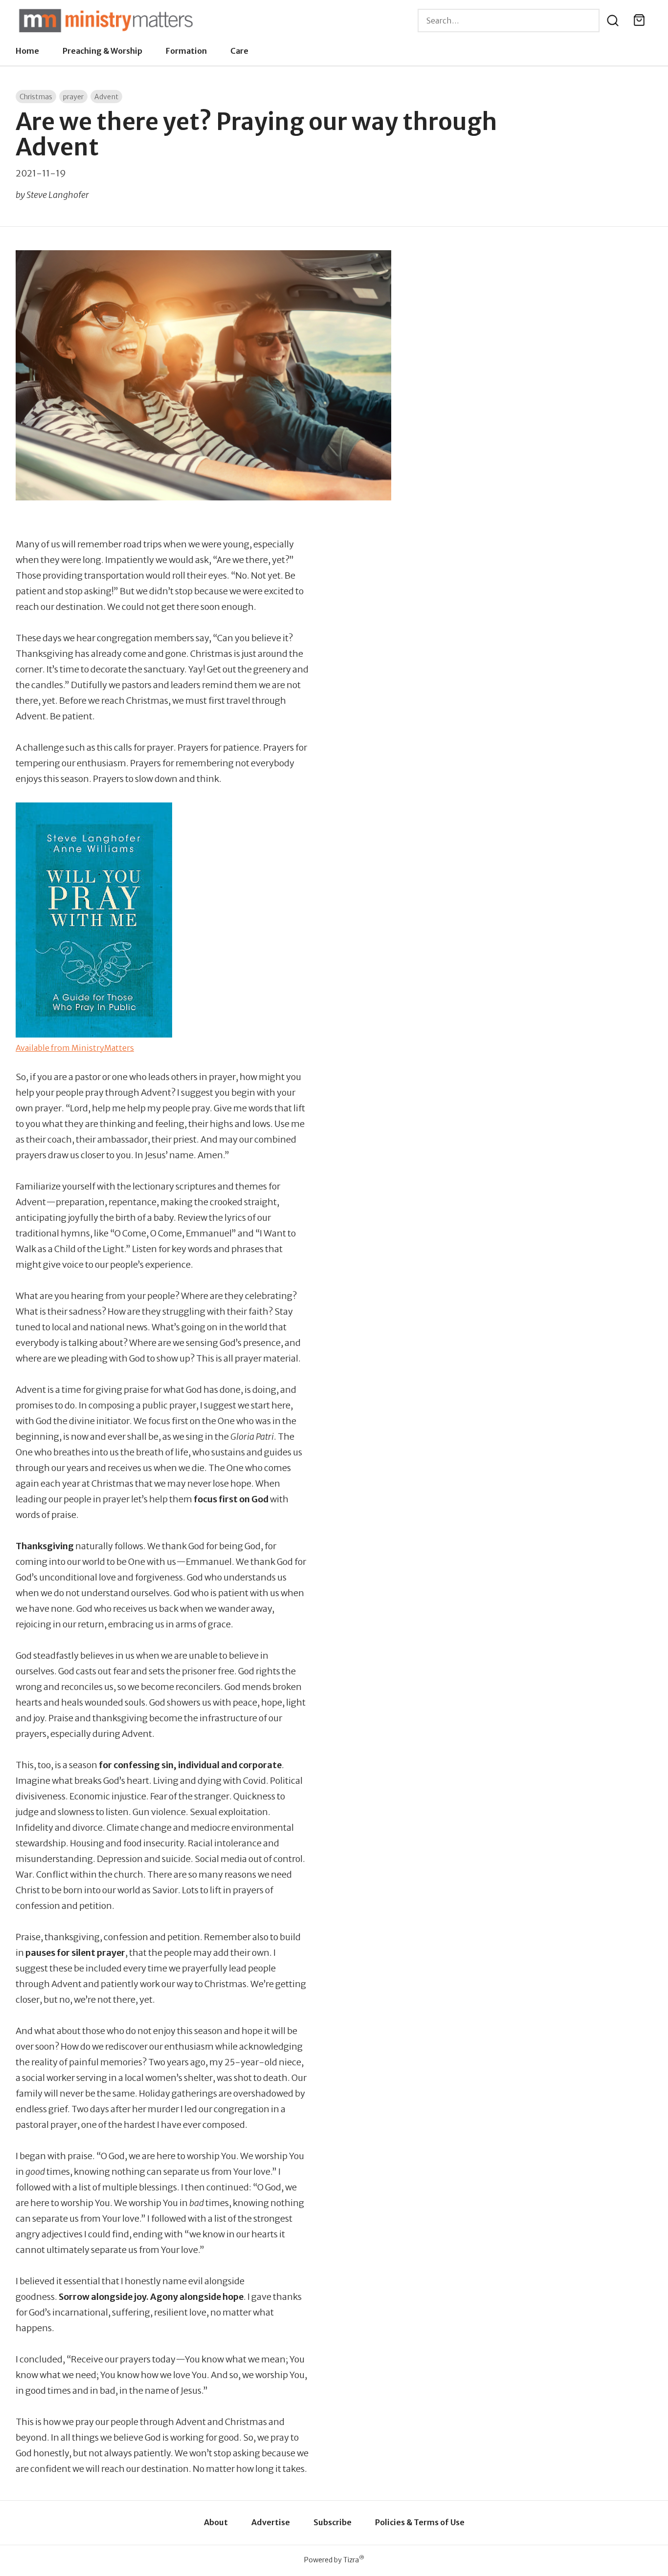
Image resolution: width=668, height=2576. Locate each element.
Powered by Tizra (334, 2560)
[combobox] (509, 21)
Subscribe (333, 2522)
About (216, 2522)
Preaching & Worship (102, 51)
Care (239, 51)
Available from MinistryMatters (75, 1048)
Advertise (271, 2522)
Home (27, 51)
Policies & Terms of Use (420, 2522)
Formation (186, 51)
